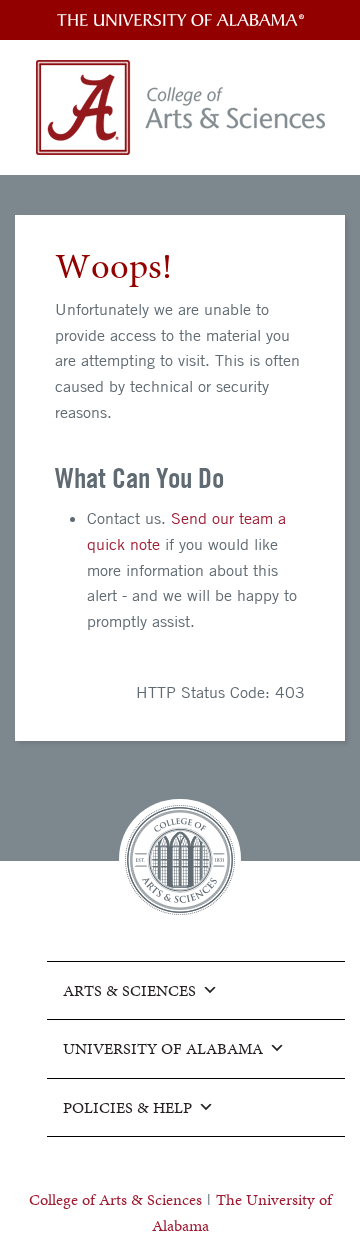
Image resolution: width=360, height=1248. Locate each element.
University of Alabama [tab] (163, 1048)
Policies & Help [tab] (127, 1107)
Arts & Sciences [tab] (129, 990)
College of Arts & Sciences (115, 1199)
